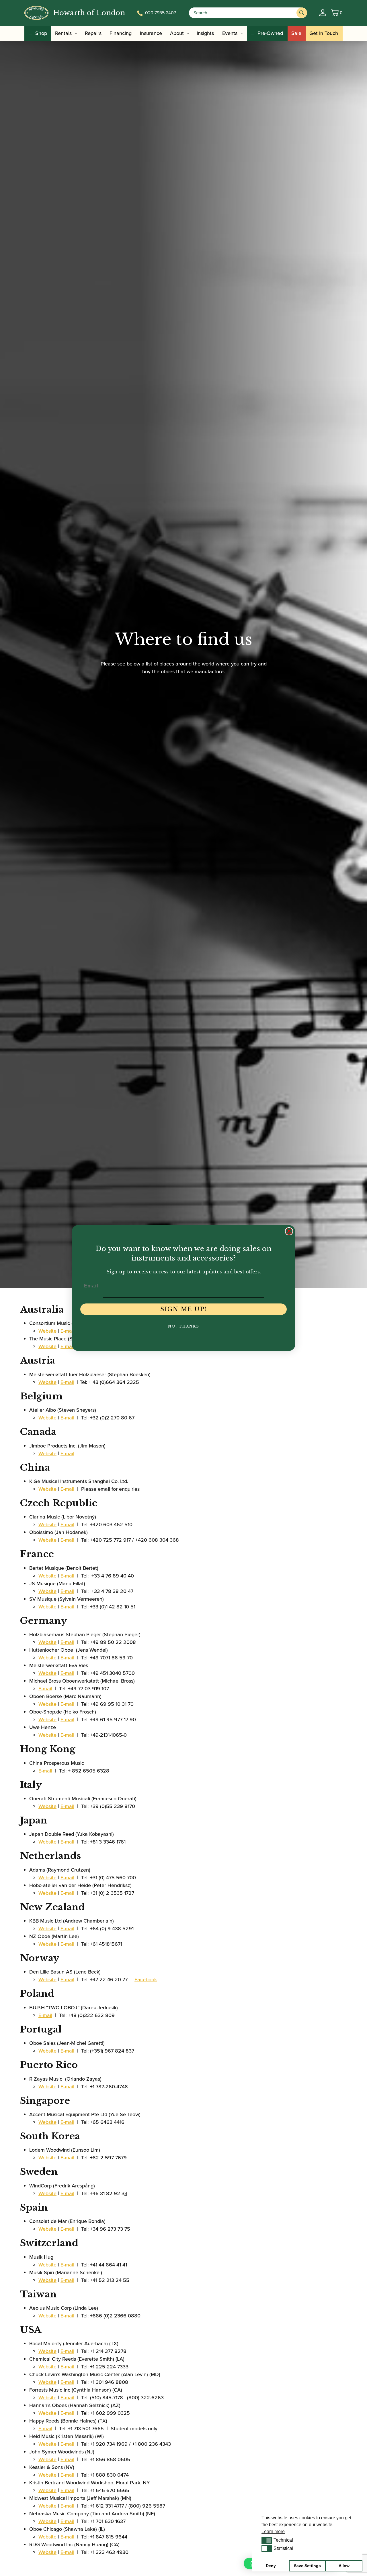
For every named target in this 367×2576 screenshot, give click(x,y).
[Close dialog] (289, 1231)
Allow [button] (344, 2566)
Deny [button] (271, 2566)
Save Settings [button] (307, 2566)
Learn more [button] (273, 2531)
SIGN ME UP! (184, 1309)
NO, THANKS (184, 1326)
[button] (267, 2540)
